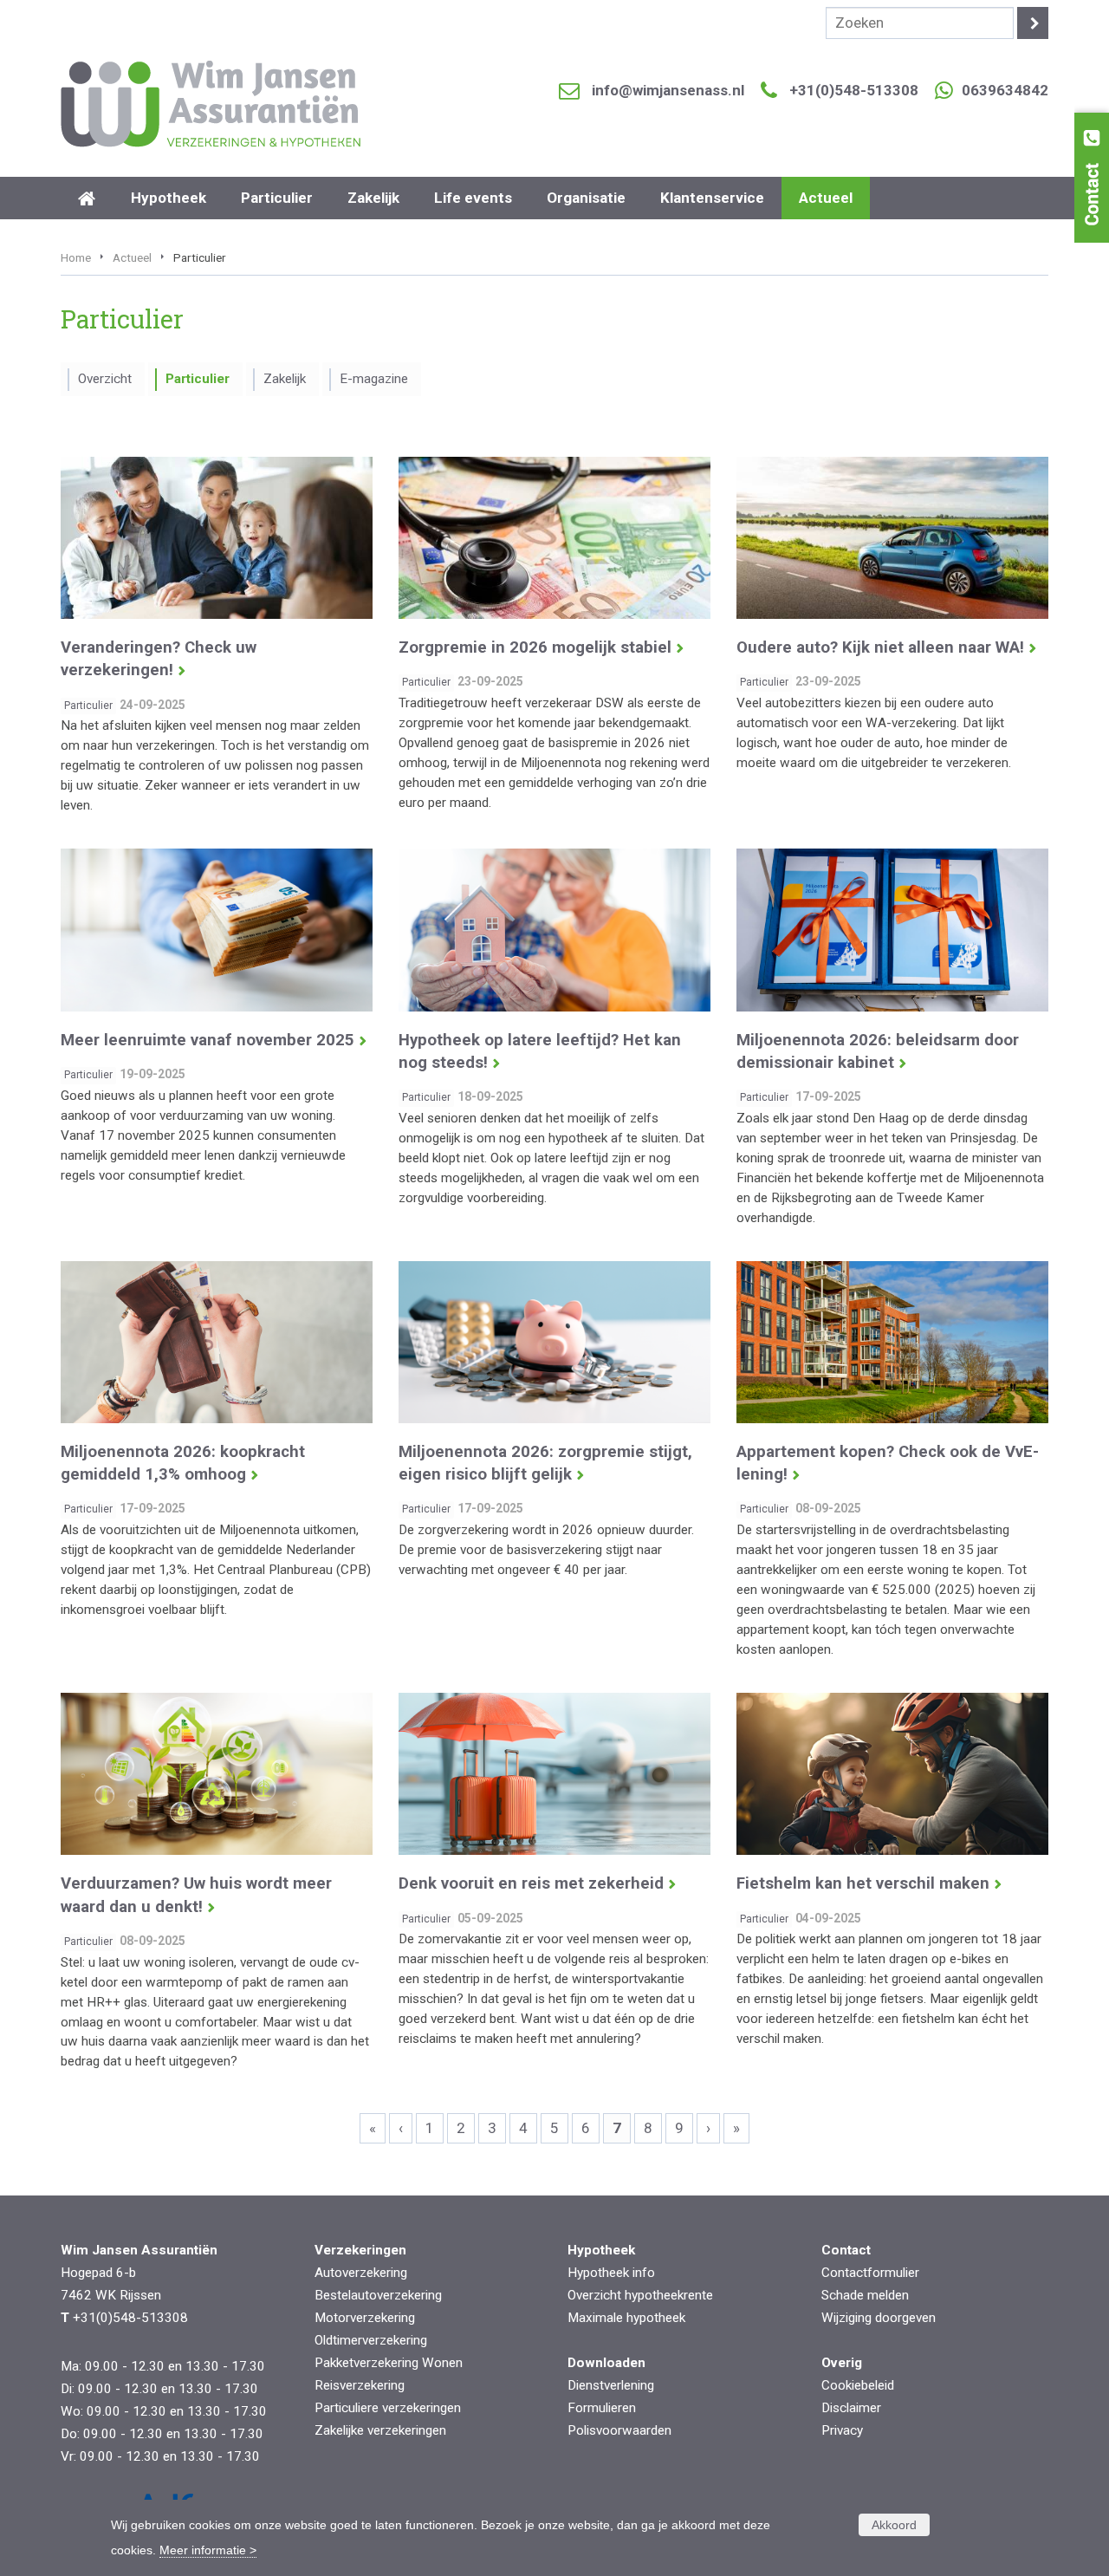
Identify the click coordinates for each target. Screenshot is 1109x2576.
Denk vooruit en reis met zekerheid (531, 1883)
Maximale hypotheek (626, 2318)
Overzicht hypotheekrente (640, 2295)
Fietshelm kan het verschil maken (863, 1883)
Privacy (842, 2430)
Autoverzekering (361, 2273)
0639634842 (1005, 90)
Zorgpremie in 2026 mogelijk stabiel (535, 647)
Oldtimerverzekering (371, 2340)
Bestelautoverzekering (378, 2295)
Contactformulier (870, 2273)
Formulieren (602, 2408)
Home (76, 257)
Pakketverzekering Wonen (389, 2363)
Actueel (132, 257)
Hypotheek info (611, 2273)
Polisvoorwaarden (619, 2430)
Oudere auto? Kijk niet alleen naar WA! (880, 647)
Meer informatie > (208, 2550)
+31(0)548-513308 (854, 90)
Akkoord (894, 2525)
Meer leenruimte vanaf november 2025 (208, 1040)
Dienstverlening (611, 2385)
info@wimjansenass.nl (668, 90)
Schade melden (865, 2295)
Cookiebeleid (858, 2385)
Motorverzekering (365, 2318)
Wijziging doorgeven (879, 2318)
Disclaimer (851, 2408)
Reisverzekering (360, 2385)
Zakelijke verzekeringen (380, 2430)
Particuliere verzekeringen (388, 2408)
